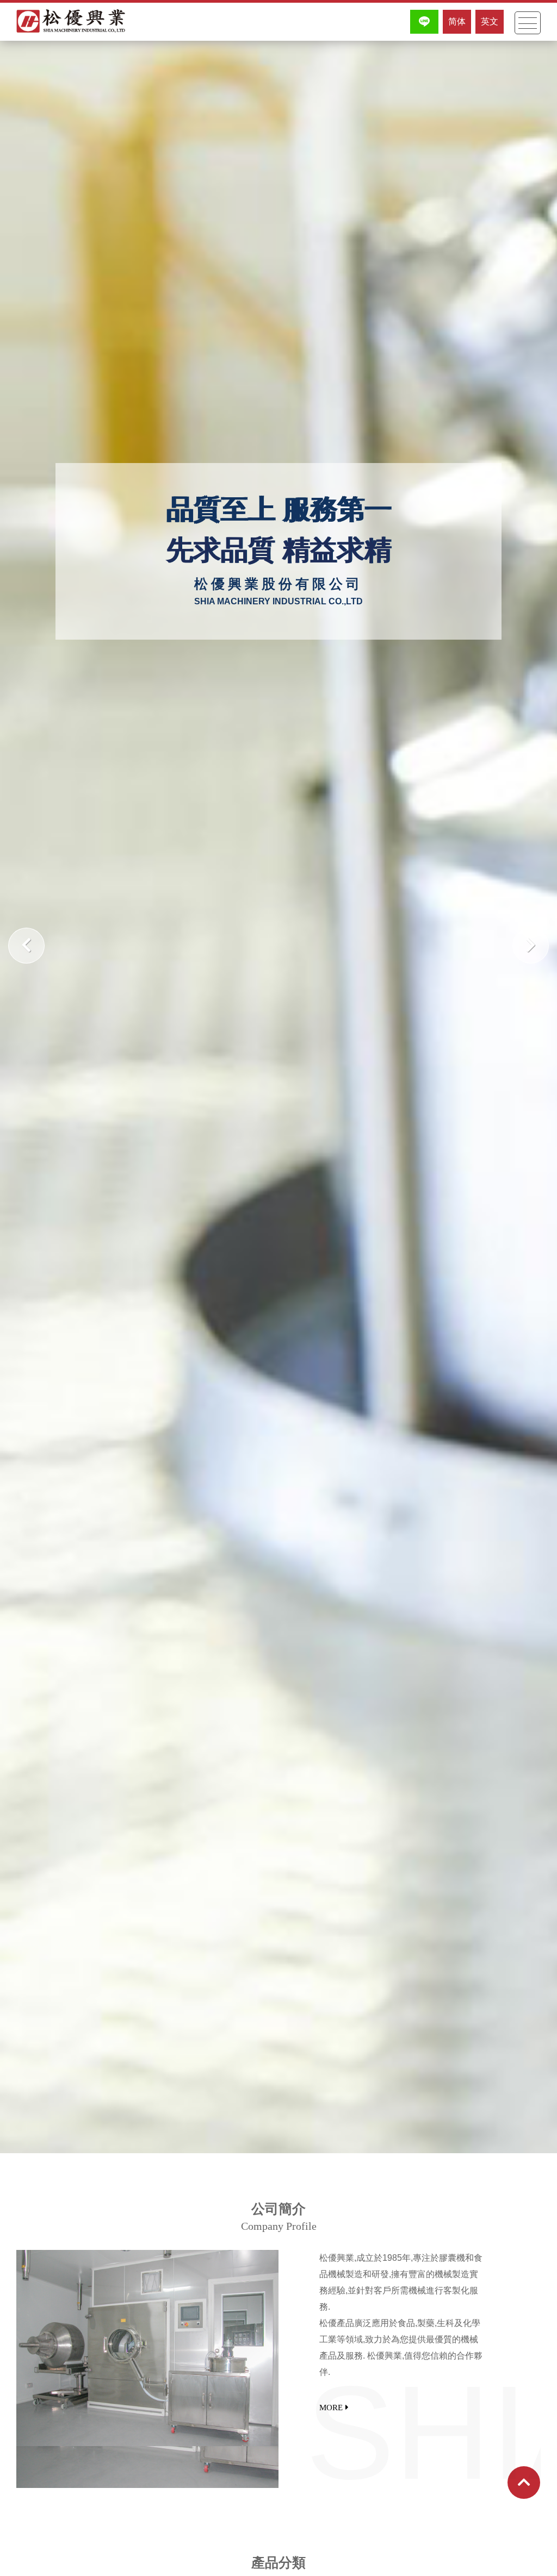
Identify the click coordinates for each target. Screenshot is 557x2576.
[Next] (531, 946)
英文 (490, 21)
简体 (457, 21)
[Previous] (26, 946)
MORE (331, 2408)
